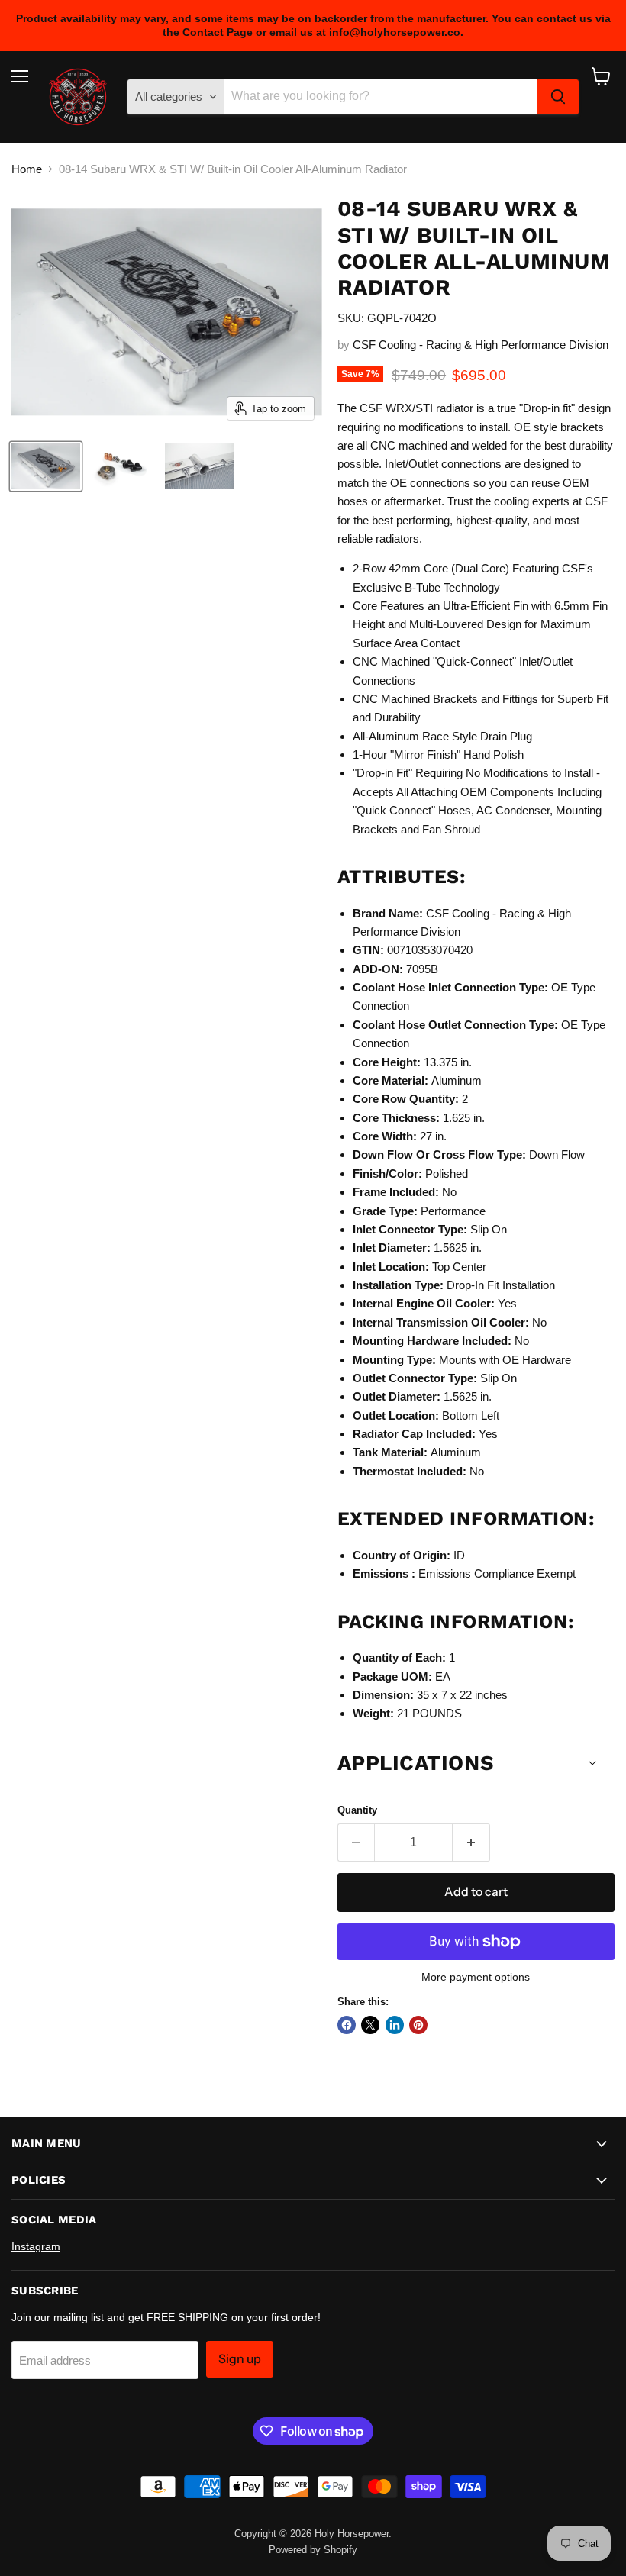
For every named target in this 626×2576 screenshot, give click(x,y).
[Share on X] (370, 2025)
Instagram (36, 2246)
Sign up (240, 2359)
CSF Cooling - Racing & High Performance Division (481, 345)
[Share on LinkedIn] (395, 2025)
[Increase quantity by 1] (471, 1843)
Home (27, 169)
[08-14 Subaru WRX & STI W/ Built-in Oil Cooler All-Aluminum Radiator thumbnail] (46, 466)
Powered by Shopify (313, 2550)
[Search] (558, 97)
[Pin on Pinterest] (418, 2025)
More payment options (476, 1977)
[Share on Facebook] (347, 2025)
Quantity (357, 1810)
